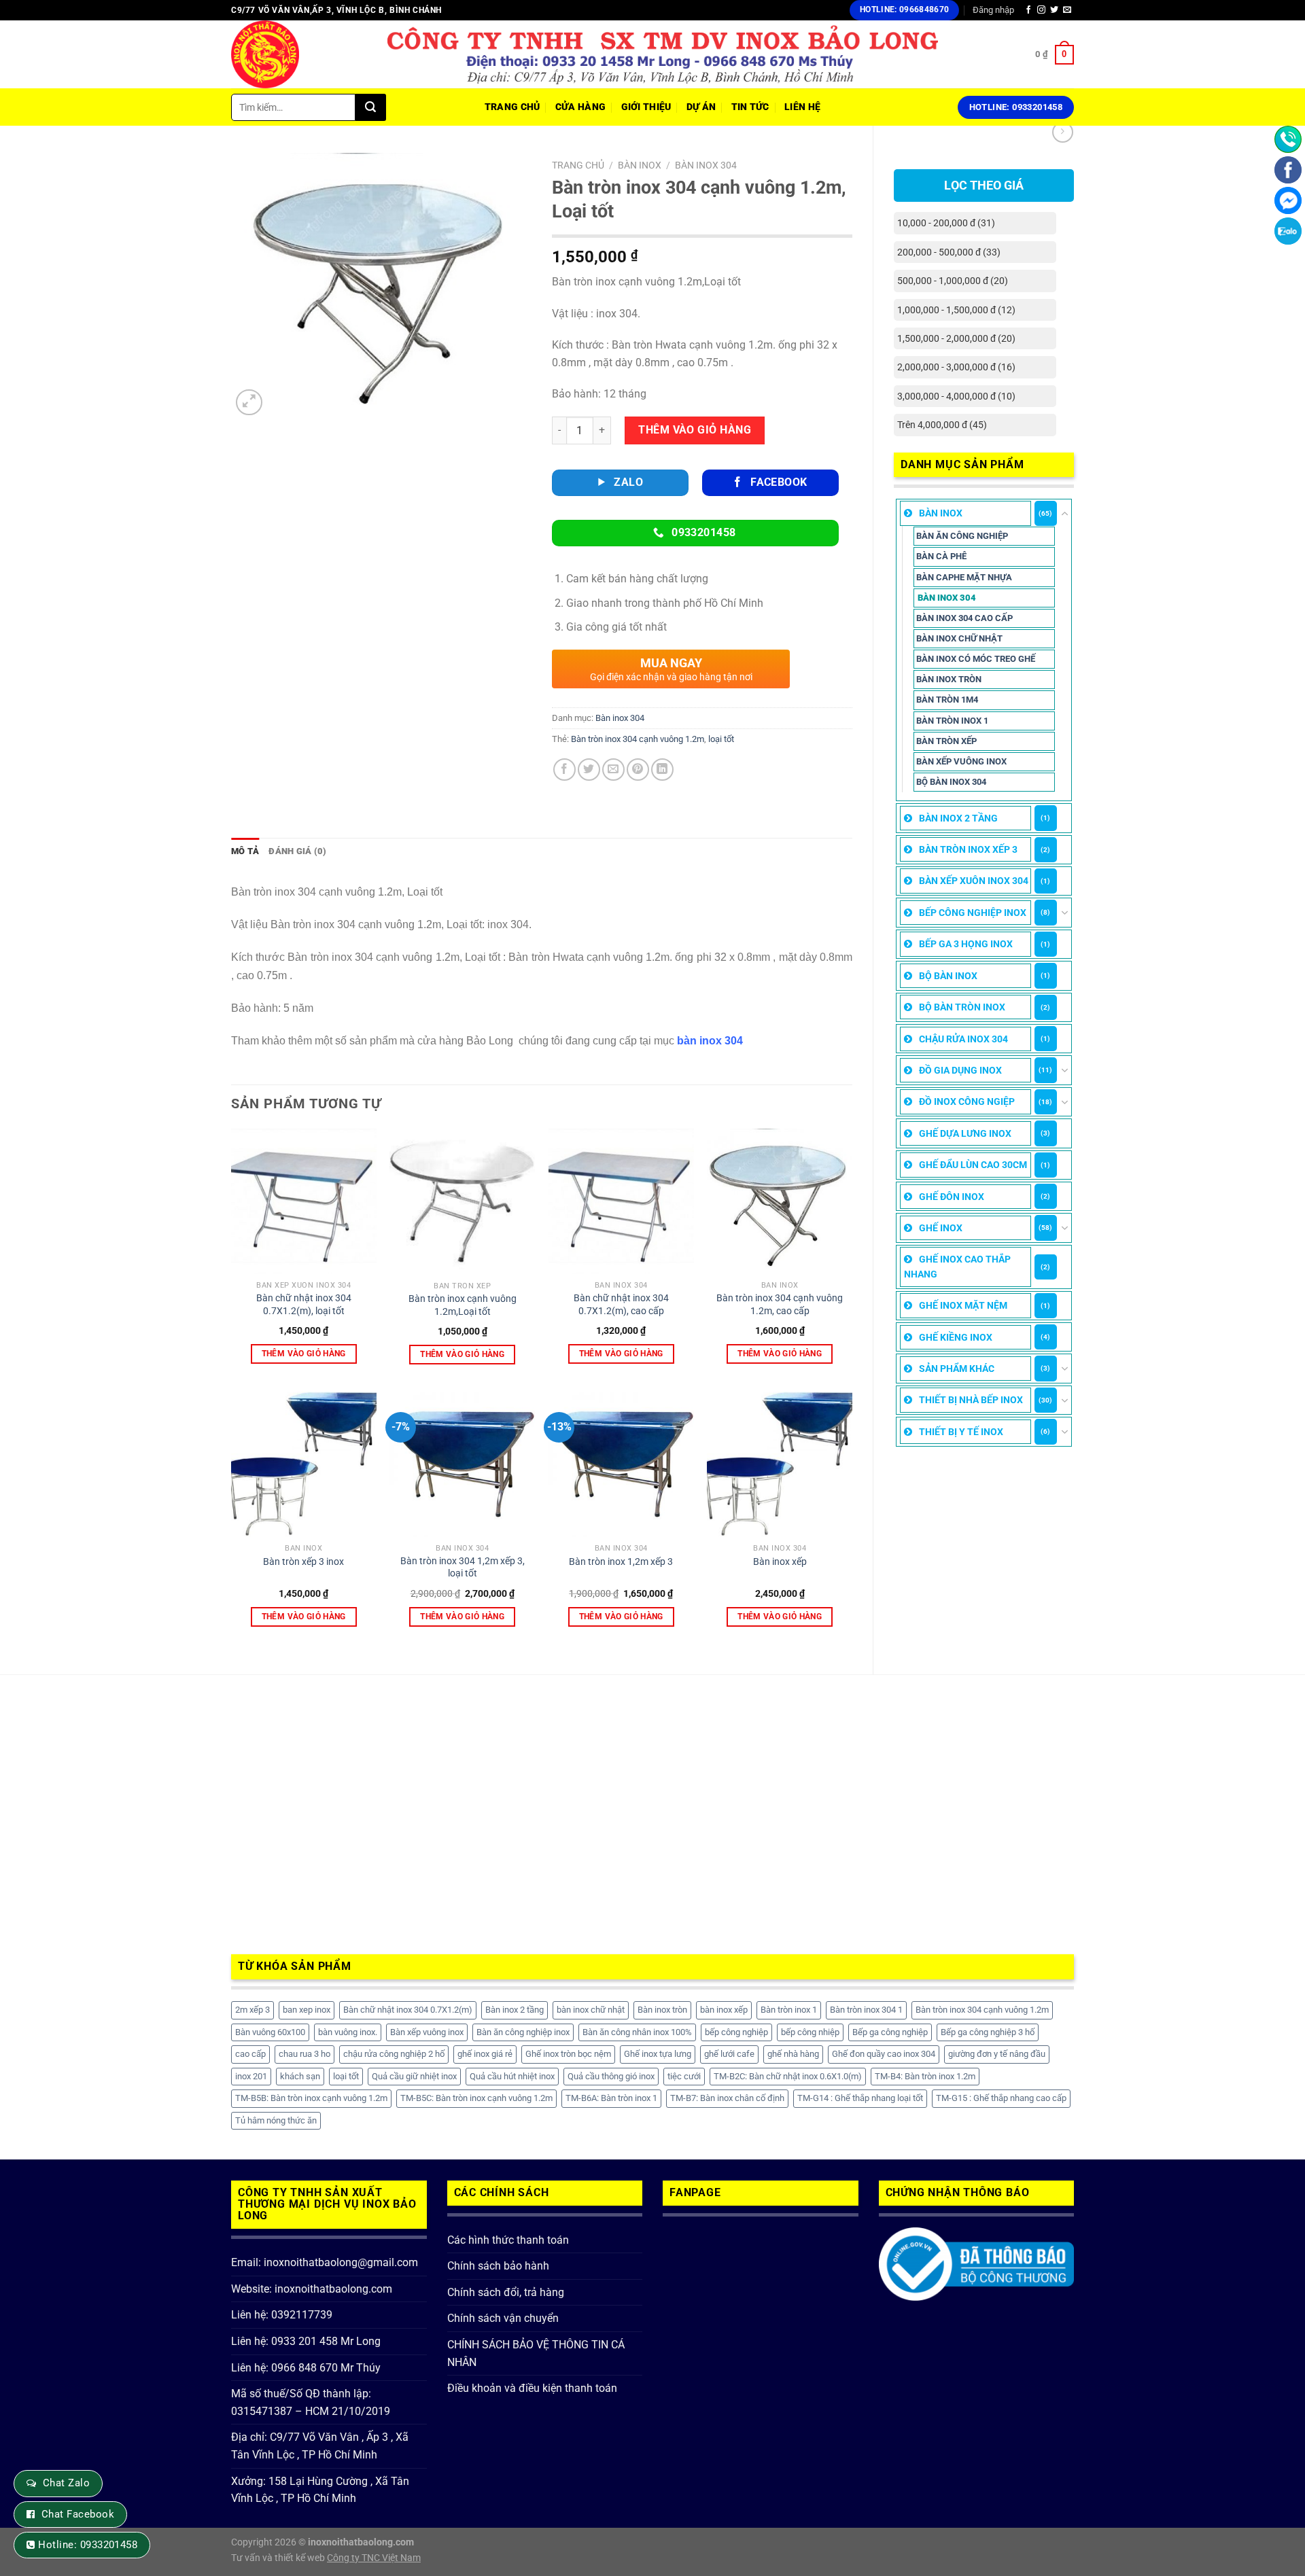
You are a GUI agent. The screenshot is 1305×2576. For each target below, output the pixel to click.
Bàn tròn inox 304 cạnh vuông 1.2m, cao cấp (780, 1305)
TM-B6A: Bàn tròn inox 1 (611, 2098)
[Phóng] (249, 403)
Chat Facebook (78, 2514)
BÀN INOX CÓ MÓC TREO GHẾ (976, 659)
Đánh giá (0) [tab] (297, 851)
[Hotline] (1288, 139)
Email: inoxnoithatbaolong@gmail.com (325, 2262)
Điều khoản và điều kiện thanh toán (532, 2388)
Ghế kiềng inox (956, 1337)
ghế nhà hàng (793, 2054)
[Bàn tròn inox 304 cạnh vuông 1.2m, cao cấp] (780, 1201)
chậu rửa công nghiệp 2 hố (394, 2054)
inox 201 (251, 2076)
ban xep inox (307, 2010)
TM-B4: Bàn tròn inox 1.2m (925, 2076)
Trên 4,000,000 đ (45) (942, 425)
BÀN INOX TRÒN (949, 679)
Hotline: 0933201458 (88, 2545)
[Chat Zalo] (1288, 231)
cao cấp (250, 2054)
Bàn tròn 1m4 (947, 700)
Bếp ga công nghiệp (890, 2032)
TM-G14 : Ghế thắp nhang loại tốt (860, 2098)
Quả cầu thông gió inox (611, 2076)
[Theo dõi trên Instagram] (1041, 10)
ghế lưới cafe (729, 2054)
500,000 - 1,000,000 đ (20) (953, 281)
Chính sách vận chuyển (503, 2318)
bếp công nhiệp (810, 2032)
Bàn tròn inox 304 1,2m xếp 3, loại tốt (463, 1568)
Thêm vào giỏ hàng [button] (304, 1354)
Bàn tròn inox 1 (952, 721)
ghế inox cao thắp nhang (957, 1267)
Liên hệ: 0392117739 (282, 2315)
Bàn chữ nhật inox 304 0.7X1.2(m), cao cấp (621, 1305)
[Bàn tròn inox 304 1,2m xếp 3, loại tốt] (462, 1464)
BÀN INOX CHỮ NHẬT (959, 638)
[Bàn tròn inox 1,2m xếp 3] (621, 1464)
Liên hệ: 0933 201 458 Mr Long (306, 2341)
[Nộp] (371, 107)
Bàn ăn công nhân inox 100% (637, 2032)
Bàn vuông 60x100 (270, 2032)
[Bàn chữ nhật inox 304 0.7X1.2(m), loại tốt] (304, 1201)
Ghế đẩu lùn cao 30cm (973, 1165)
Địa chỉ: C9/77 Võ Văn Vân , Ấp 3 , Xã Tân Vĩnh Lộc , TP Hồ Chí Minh (320, 2446)
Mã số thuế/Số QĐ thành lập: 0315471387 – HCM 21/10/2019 (311, 2402)
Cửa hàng (580, 107)
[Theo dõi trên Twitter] (1054, 10)
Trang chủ (578, 165)
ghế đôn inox (952, 1197)
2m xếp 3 (253, 2010)
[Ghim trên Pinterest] (638, 770)
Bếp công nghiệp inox (973, 913)
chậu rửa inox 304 (963, 1039)
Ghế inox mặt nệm (963, 1305)
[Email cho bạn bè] (613, 770)
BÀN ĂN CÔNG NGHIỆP (962, 536)
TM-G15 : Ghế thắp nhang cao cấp (1001, 2098)
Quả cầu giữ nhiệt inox (414, 2076)
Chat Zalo (66, 2483)
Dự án (701, 107)
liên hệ (802, 107)
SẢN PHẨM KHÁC (957, 1369)
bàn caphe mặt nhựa (964, 577)
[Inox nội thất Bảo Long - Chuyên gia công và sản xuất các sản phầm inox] (299, 54)
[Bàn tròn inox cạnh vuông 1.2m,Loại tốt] (462, 1202)
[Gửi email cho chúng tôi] (1067, 10)
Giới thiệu (646, 107)
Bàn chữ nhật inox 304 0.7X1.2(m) (408, 2010)
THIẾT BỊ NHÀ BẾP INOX (971, 1400)
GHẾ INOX (941, 1228)
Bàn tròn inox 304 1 (866, 2010)
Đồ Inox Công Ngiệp (967, 1101)
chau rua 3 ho (304, 2054)
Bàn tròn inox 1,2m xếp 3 (621, 1562)
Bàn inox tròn (662, 2010)
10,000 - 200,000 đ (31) (946, 223)
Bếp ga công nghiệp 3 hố (988, 2032)
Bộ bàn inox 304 (951, 782)
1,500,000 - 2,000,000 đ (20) (956, 338)
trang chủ (512, 107)
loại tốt (721, 739)
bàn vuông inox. (348, 2032)
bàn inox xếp (724, 2010)
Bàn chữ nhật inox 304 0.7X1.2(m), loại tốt (304, 1305)
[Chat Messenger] (1288, 200)
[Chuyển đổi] (1065, 514)
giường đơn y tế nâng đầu (997, 2054)
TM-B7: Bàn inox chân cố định (727, 2098)
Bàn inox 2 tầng (958, 818)
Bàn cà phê (941, 556)
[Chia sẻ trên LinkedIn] (662, 770)
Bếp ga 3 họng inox (966, 944)
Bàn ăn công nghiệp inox (523, 2032)
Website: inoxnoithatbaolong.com (312, 2289)
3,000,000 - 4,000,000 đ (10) (956, 396)
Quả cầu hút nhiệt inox (512, 2076)
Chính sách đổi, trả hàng (506, 2292)
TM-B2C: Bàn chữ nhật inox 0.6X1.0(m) (788, 2076)
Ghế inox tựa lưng (658, 2054)
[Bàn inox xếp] (780, 1464)
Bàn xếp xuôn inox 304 (974, 881)
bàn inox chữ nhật (591, 2010)
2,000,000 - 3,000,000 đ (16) (956, 367)
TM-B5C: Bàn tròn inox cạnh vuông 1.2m (476, 2098)
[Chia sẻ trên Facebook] (564, 770)
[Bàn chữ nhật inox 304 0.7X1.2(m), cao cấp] (621, 1201)
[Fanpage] (1288, 170)
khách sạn (300, 2076)
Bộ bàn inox (948, 976)
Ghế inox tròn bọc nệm (568, 2054)
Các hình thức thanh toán (508, 2240)
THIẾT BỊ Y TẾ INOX (961, 1432)
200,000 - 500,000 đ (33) (949, 252)
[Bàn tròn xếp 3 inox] (304, 1464)
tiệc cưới (684, 2076)
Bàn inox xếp (780, 1562)
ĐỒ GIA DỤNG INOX (960, 1070)
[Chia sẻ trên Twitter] (589, 770)
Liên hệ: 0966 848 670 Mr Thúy (306, 2368)
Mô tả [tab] (245, 851)
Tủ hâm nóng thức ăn (276, 2120)
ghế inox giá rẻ (485, 2054)
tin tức (750, 107)
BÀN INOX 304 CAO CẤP (964, 618)
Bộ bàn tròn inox (962, 1007)
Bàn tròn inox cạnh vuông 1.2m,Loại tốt (463, 1305)
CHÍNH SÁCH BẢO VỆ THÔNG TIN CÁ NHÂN (536, 2353)
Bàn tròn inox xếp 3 (968, 849)
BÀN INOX (941, 513)
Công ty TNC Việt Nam (374, 2558)
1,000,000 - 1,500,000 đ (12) (956, 310)
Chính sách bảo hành (498, 2266)
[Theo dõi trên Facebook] (1028, 10)
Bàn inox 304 (947, 598)
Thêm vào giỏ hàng (695, 430)
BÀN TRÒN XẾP (946, 741)
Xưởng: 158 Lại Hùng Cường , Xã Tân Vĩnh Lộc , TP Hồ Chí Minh (320, 2490)
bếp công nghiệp (736, 2032)
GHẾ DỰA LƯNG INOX (965, 1133)
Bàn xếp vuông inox (961, 761)
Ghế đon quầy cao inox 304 (884, 2054)
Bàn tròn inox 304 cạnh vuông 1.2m (638, 739)
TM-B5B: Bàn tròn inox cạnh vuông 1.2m (311, 2098)
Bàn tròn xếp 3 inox (303, 1562)
